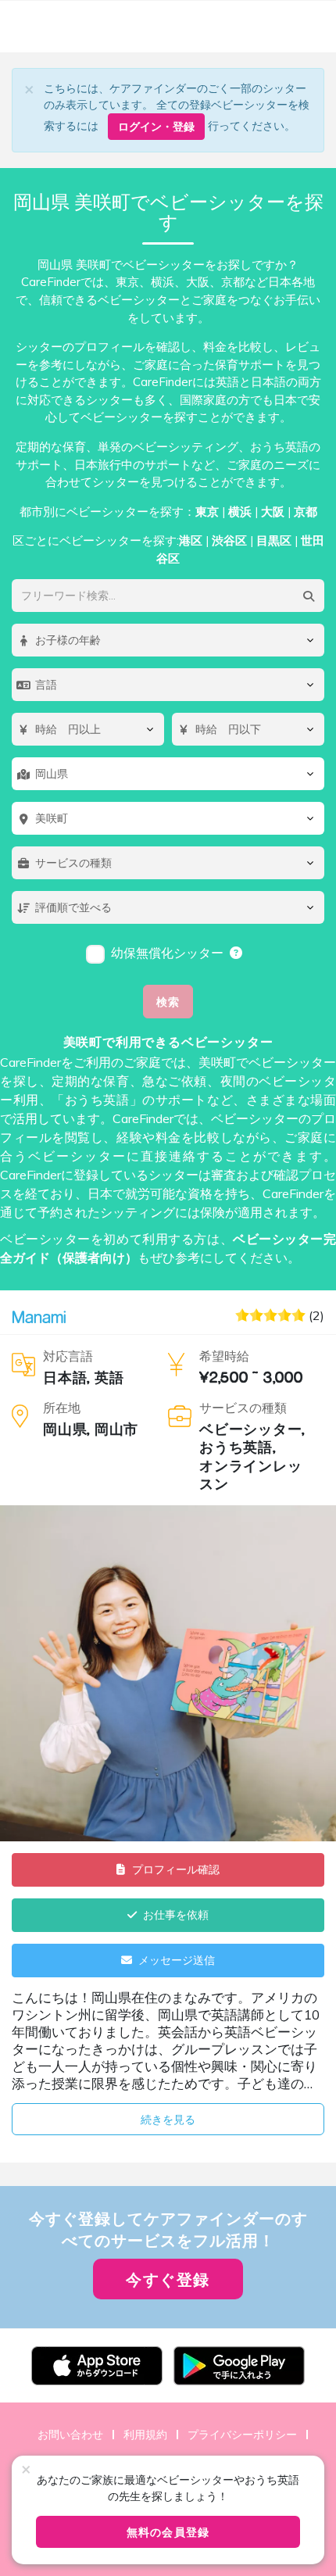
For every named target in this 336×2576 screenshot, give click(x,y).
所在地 (62, 1408)
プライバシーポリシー (242, 2434)
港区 (191, 540)
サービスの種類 (243, 1408)
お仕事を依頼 (176, 1914)
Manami (39, 1317)
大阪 (273, 512)
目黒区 (274, 540)
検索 (168, 1002)
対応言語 (68, 1356)
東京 (207, 512)
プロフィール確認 (176, 1869)
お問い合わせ (70, 2434)
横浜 (240, 512)
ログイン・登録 (156, 126)
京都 (306, 512)
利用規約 (145, 2434)
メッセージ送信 (177, 1960)
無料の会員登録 (168, 2532)
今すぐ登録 (168, 2279)
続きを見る (168, 2119)
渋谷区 (229, 540)
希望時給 (224, 1356)
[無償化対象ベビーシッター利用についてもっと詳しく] (237, 953)
